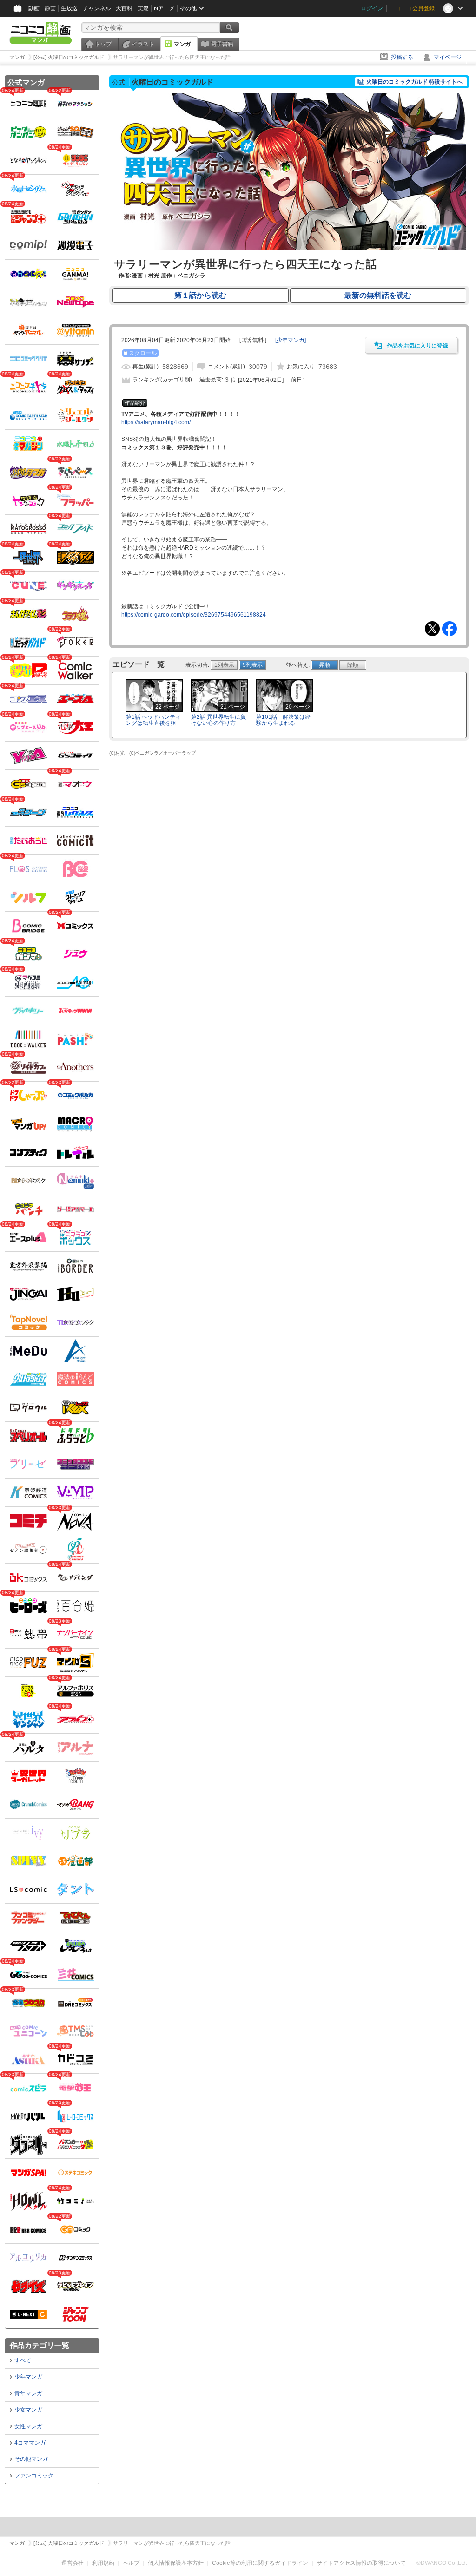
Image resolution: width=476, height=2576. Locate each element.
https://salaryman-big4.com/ (156, 422)
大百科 (124, 8)
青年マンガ (28, 2393)
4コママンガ (30, 2443)
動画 (34, 8)
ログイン (372, 8)
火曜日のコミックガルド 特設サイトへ (414, 82)
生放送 (69, 8)
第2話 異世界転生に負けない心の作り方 (218, 720)
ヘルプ (131, 2563)
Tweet (432, 629)
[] (291, 340)
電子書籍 (222, 44)
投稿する (402, 57)
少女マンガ (28, 2410)
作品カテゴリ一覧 (40, 2345)
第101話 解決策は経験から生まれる (283, 720)
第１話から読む (200, 295)
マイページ (448, 57)
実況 (143, 8)
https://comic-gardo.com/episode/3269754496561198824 (194, 615)
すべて (23, 2360)
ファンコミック (34, 2476)
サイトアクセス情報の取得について (361, 2563)
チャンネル (97, 8)
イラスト (143, 44)
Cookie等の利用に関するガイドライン (260, 2563)
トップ (103, 44)
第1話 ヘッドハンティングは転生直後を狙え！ (153, 723)
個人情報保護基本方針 (176, 2563)
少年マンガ (28, 2377)
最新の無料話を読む (378, 295)
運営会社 (73, 2563)
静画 (50, 8)
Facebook (450, 629)
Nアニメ (164, 8)
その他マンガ (31, 2459)
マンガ (182, 44)
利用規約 (103, 2563)
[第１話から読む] (289, 248)
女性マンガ (28, 2426)
